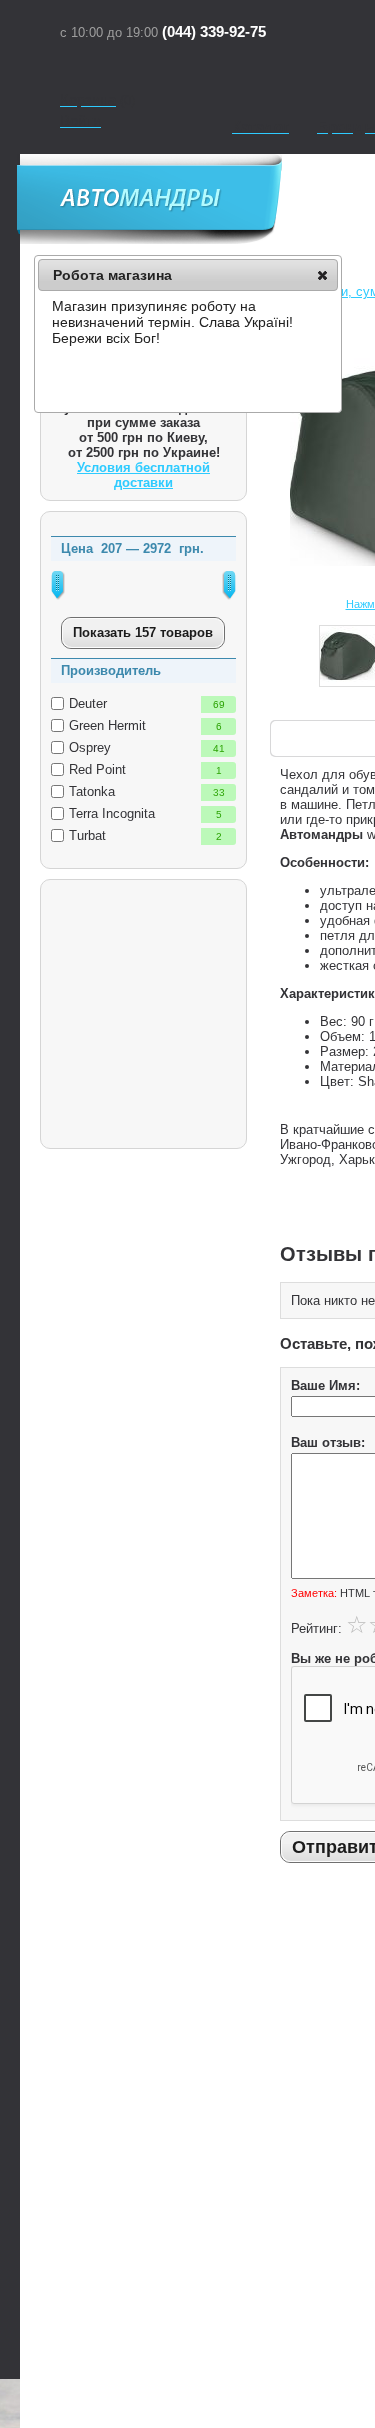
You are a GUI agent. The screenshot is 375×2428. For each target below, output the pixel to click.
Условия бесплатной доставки (143, 475)
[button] (322, 275)
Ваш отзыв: (328, 1442)
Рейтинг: (316, 1628)
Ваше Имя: (325, 1385)
